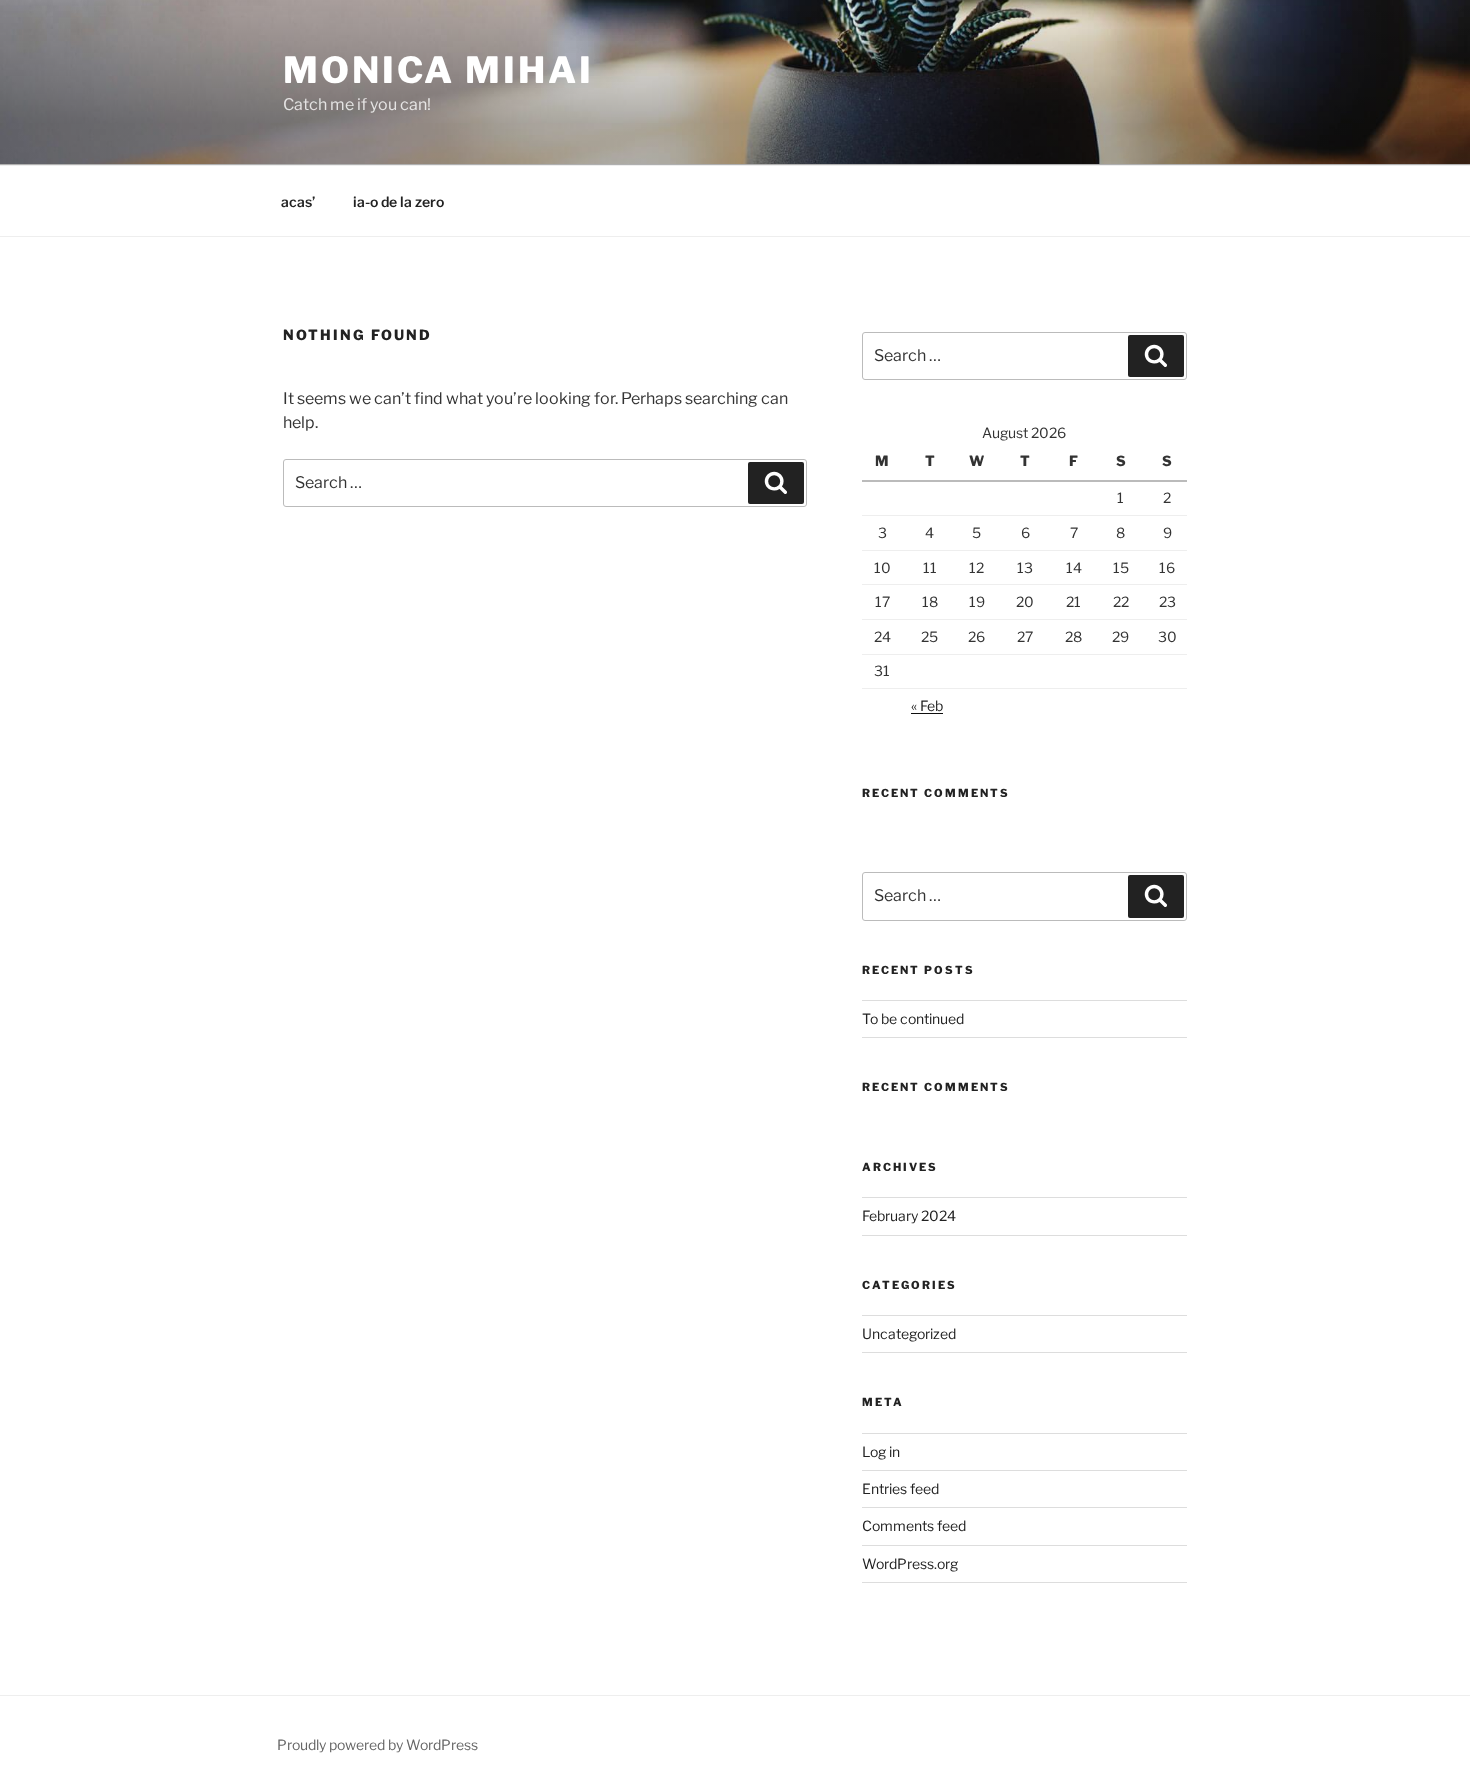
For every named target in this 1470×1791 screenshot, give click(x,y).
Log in (881, 1451)
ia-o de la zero (398, 201)
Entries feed (900, 1488)
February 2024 (909, 1215)
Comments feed (914, 1525)
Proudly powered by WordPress (377, 1744)
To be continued (913, 1018)
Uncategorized (909, 1333)
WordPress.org (910, 1563)
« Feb (927, 705)
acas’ (298, 201)
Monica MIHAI (438, 70)
